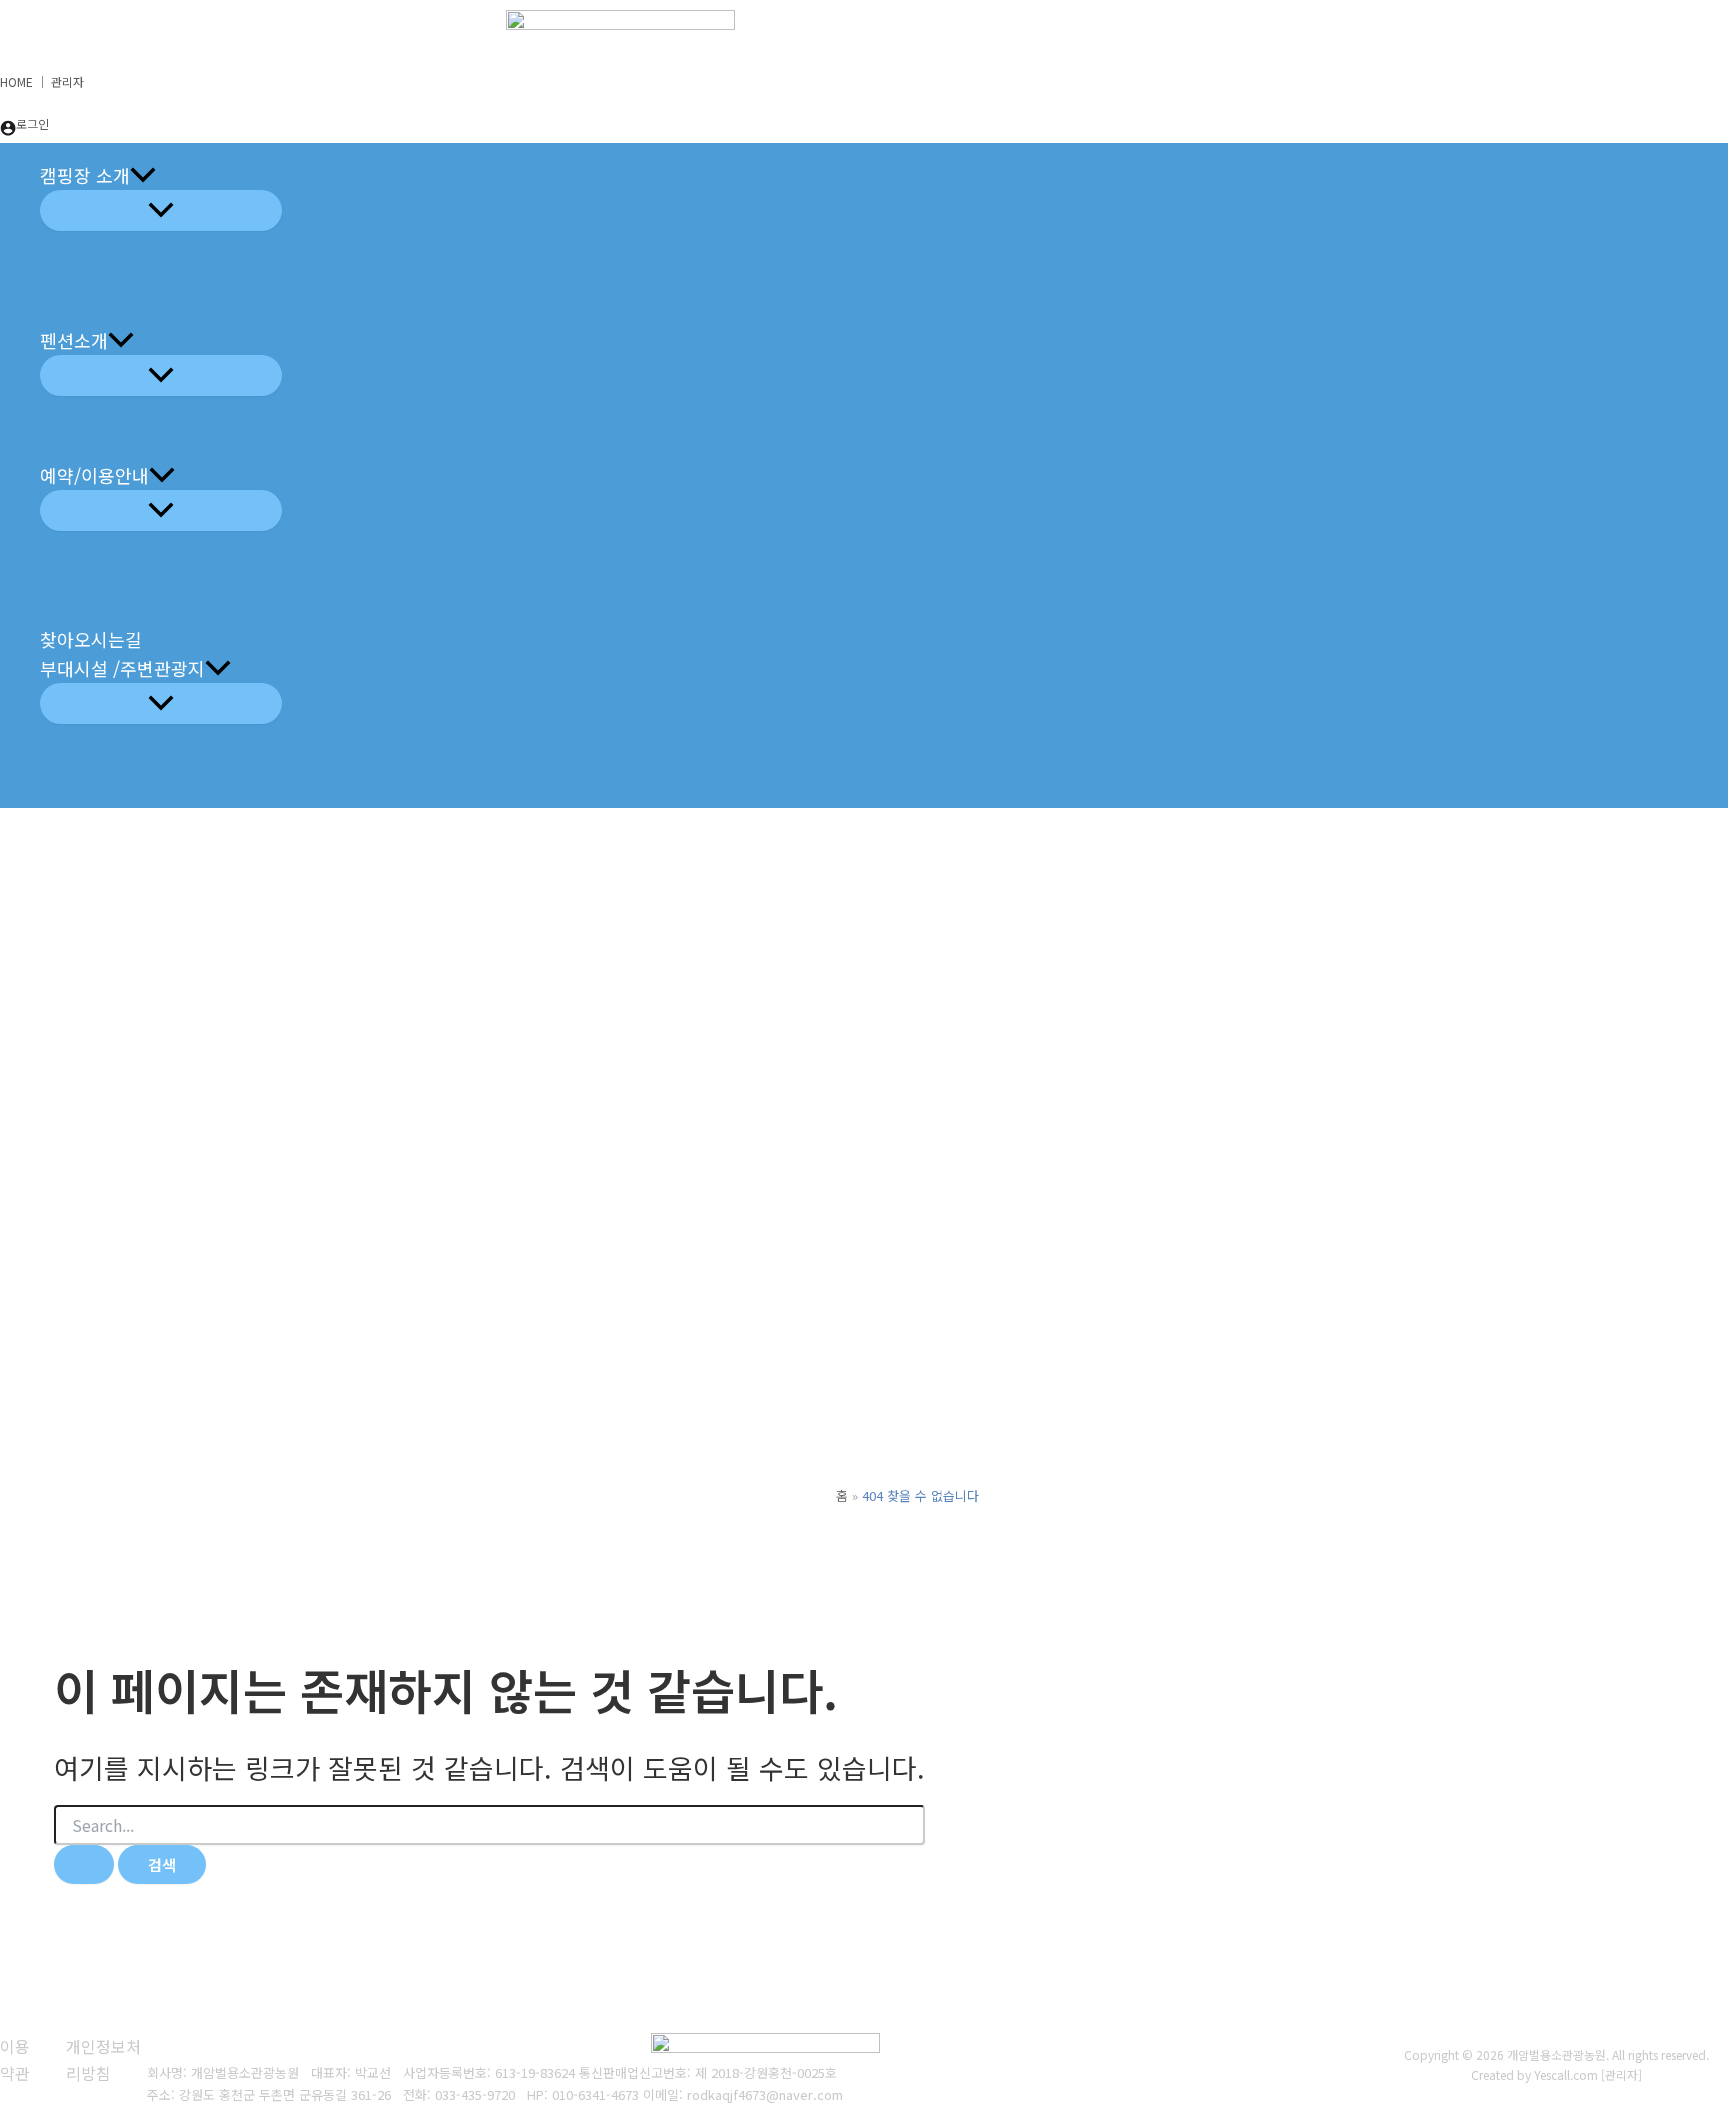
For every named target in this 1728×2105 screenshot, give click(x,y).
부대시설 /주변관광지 (122, 668)
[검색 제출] (84, 1864)
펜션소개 (74, 340)
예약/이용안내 (94, 475)
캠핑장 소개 (85, 175)
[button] (143, 175)
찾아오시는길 (91, 639)
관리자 (67, 81)
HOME (16, 81)
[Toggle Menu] (161, 210)
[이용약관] (20, 2059)
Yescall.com (1566, 2074)
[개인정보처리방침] (106, 2059)
